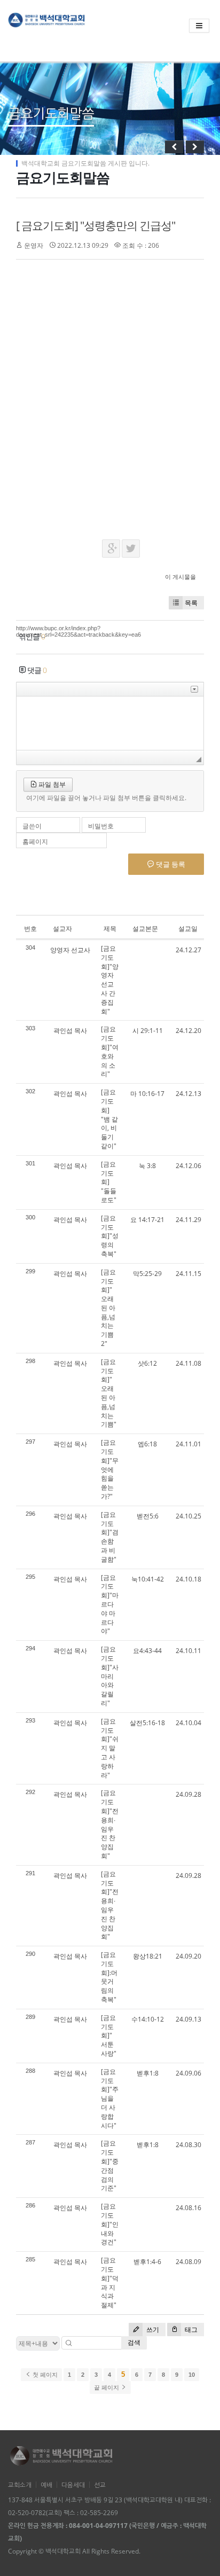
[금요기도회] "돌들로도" (109, 1182)
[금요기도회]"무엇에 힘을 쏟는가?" (110, 1469)
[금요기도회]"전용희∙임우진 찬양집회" (110, 1824)
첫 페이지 (44, 2375)
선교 (100, 2485)
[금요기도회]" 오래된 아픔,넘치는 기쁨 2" (108, 1308)
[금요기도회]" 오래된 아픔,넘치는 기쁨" (109, 1393)
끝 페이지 (107, 2387)
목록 (191, 603)
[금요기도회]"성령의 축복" (110, 1236)
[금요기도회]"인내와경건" (110, 2224)
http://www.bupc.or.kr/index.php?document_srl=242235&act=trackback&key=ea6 (78, 631)
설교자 (62, 929)
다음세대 (73, 2485)
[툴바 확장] (194, 689)
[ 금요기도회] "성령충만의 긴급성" (96, 225)
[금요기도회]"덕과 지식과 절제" (110, 2283)
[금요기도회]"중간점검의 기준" (110, 2166)
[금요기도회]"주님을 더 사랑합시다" (110, 2099)
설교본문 (145, 929)
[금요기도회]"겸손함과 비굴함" (110, 1537)
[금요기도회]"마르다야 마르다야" (110, 1604)
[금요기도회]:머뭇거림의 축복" (109, 1977)
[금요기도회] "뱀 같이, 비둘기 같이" (109, 1119)
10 (192, 2375)
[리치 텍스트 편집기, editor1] (110, 723)
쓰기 (152, 2330)
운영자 (34, 245)
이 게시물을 (180, 577)
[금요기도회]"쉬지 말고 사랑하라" (110, 1748)
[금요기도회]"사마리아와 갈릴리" (110, 1676)
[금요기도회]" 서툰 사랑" (109, 2035)
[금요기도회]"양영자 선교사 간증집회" (110, 980)
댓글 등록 (170, 864)
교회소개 (20, 2485)
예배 (46, 2485)
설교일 (188, 929)
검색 (134, 2342)
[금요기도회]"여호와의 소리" (110, 1051)
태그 (190, 2330)
